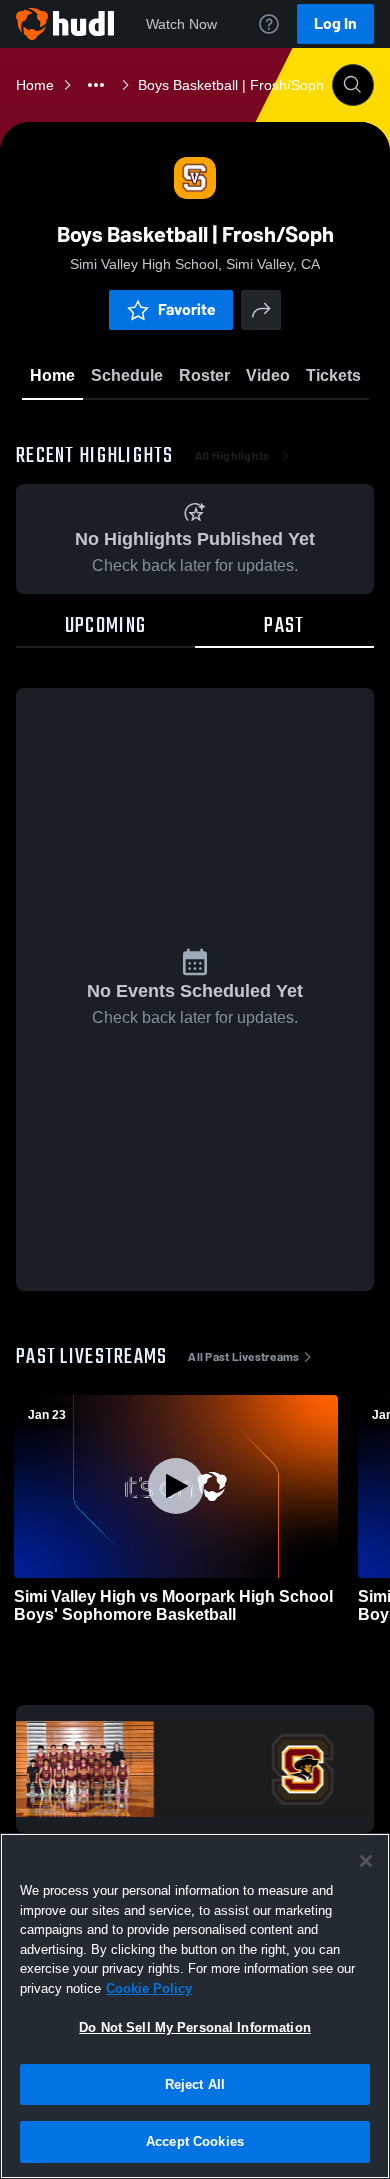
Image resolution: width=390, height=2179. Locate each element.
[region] (195, 2006)
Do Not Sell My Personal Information (195, 2027)
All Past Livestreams (243, 1357)
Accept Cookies (195, 2141)
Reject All (195, 2084)
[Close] (366, 1861)
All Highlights (232, 456)
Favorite (187, 309)
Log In (335, 23)
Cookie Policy (149, 1988)
